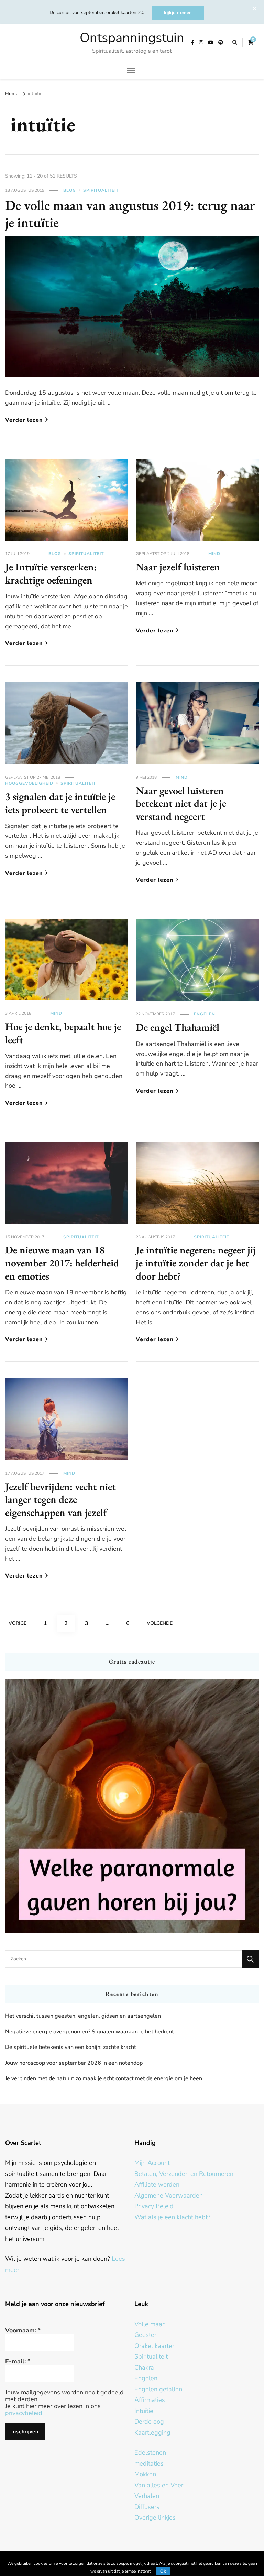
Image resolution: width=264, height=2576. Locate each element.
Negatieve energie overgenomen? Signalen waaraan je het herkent (90, 2032)
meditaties (149, 2463)
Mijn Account (152, 2163)
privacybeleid (24, 2413)
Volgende (160, 1623)
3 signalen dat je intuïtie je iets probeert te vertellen (60, 803)
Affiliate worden (157, 2184)
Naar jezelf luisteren (178, 567)
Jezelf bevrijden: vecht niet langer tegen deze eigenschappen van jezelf (60, 1499)
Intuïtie (144, 2411)
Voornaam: (23, 2330)
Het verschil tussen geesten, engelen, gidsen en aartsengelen (83, 2016)
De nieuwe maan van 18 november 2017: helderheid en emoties (62, 1263)
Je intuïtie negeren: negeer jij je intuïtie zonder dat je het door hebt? (196, 1263)
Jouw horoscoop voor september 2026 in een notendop (74, 2063)
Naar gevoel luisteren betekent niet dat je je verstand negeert (181, 803)
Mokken (145, 2474)
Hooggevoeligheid (29, 783)
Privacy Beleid (154, 2206)
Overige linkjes (155, 2518)
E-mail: (18, 2361)
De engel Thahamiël (178, 1027)
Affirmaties (150, 2400)
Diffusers (147, 2507)
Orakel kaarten (155, 2346)
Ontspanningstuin (132, 38)
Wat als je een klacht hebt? (172, 2217)
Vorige (18, 1623)
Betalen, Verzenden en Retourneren (184, 2174)
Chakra (144, 2367)
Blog (70, 190)
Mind (214, 554)
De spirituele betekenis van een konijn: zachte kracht (71, 2047)
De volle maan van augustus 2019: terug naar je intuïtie (130, 214)
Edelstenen (150, 2452)
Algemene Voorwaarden (169, 2195)
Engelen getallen (158, 2389)
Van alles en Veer (159, 2485)
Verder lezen (24, 420)
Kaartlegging (152, 2433)
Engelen (205, 1014)
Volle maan (150, 2324)
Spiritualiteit (101, 190)
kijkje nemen (178, 13)
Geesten (146, 2335)
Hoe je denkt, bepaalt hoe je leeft (63, 1033)
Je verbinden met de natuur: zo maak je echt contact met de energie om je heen (104, 2078)
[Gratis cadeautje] (132, 1806)
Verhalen (147, 2496)
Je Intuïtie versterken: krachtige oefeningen (51, 573)
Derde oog (149, 2422)
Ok (163, 2571)
